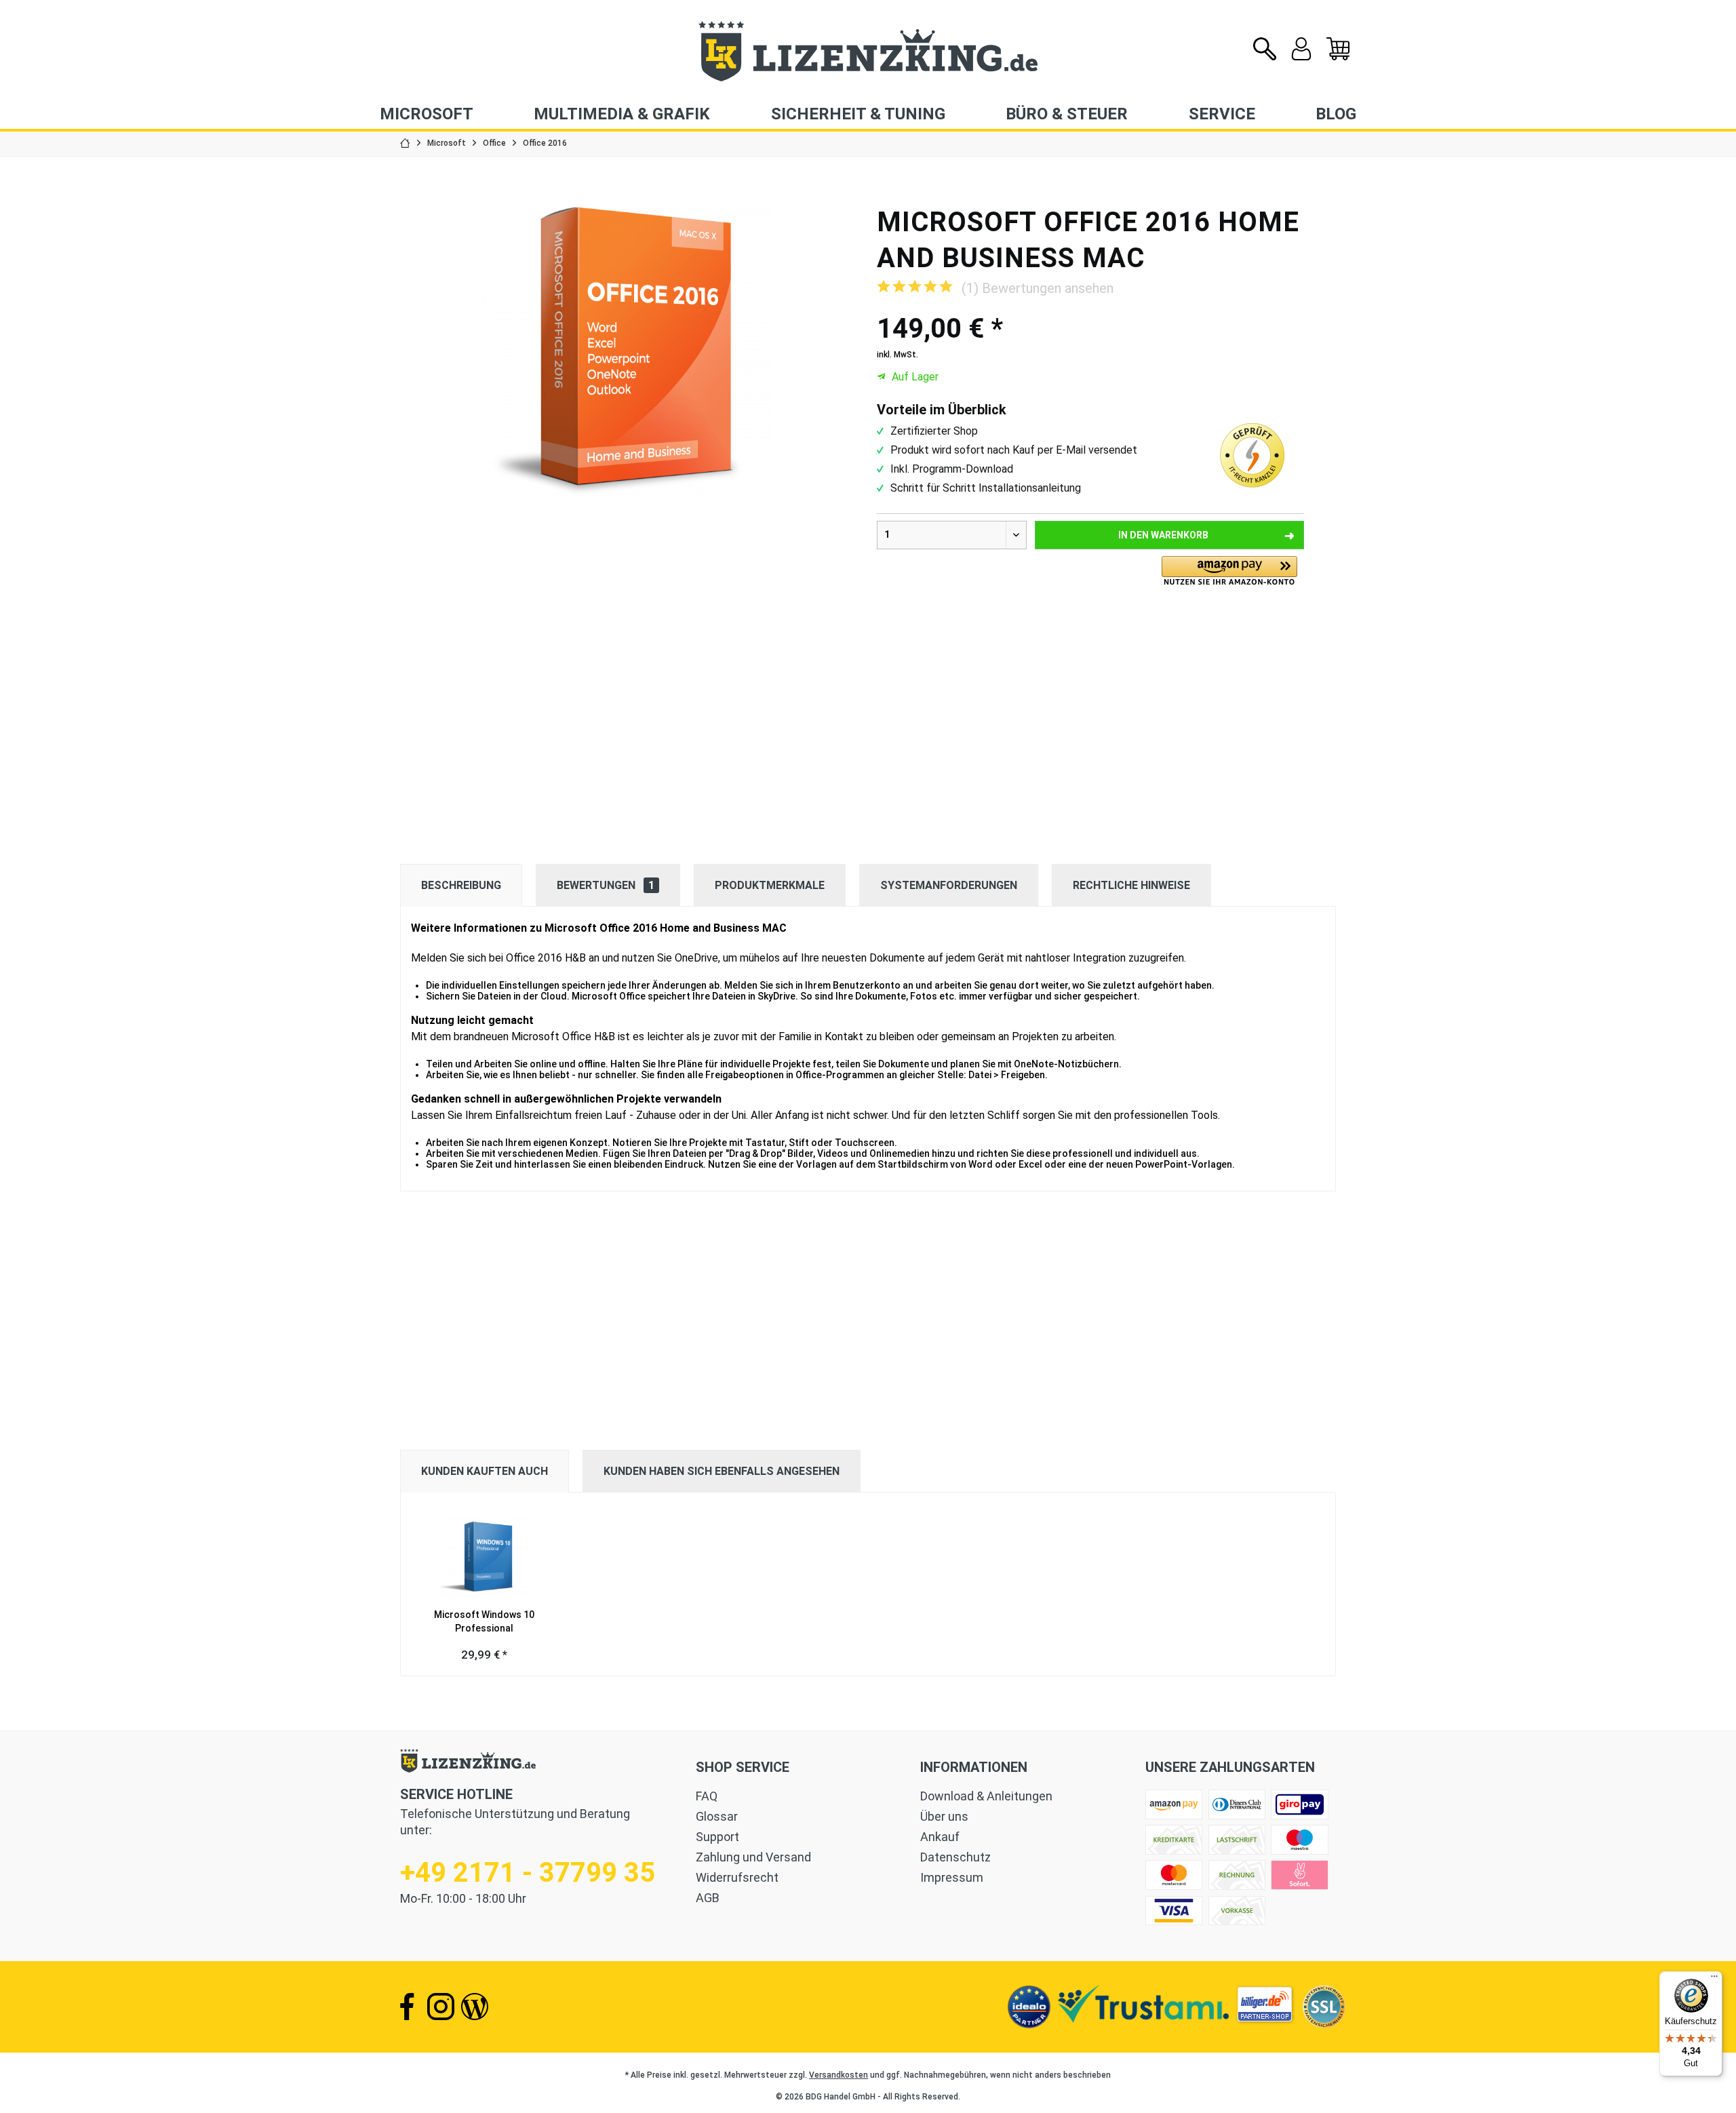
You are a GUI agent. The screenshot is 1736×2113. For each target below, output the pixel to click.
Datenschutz (955, 1857)
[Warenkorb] (1338, 57)
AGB (708, 1898)
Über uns (944, 1816)
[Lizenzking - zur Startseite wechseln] (868, 51)
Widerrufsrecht (737, 1877)
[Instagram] (441, 2007)
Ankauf (940, 1837)
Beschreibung (461, 885)
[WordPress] (475, 2007)
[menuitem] (1338, 50)
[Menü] (1714, 1979)
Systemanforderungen (949, 885)
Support (717, 1837)
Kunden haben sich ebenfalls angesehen (722, 1471)
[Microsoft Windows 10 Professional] (484, 1554)
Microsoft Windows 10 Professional (484, 1621)
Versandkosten (839, 2075)
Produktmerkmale (770, 885)
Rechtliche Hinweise (1131, 885)
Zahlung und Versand (753, 1857)
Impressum (952, 1877)
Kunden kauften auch (485, 1471)
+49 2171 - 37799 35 (528, 1873)
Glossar (717, 1816)
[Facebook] (407, 2007)
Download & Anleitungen (986, 1796)
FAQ (707, 1796)
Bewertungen (606, 885)
